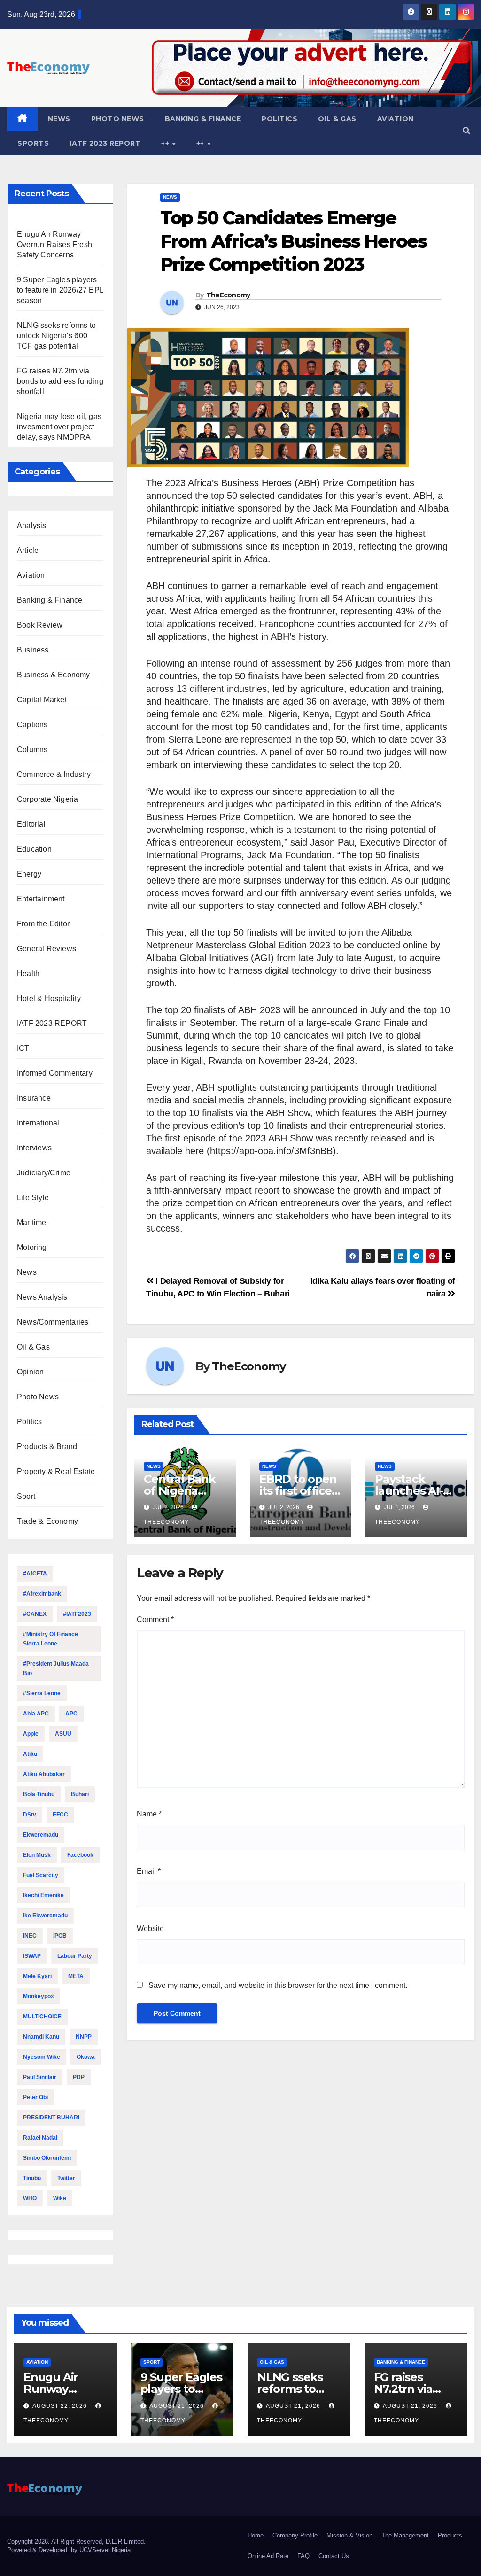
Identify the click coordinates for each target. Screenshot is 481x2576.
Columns (32, 749)
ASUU (63, 1734)
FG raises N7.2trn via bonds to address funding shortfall (60, 381)
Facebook (80, 1855)
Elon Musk (37, 1855)
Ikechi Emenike (43, 1895)
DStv (30, 1815)
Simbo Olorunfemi (47, 2158)
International (38, 1123)
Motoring (32, 1247)
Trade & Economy (47, 1521)
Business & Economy (54, 675)
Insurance (34, 1098)
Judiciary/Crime (44, 1173)
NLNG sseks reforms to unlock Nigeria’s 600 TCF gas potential (56, 336)
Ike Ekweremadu (45, 1916)
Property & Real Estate (56, 1471)
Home (256, 2535)
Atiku (30, 1754)
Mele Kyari (37, 1976)
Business (33, 650)
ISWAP (32, 1956)
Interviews (34, 1148)
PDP (79, 2077)
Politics (279, 119)
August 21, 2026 (178, 2406)
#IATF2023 (77, 1614)
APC (71, 1714)
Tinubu (32, 2178)
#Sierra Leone (42, 1693)
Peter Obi (35, 2097)
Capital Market (42, 700)
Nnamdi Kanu (41, 2037)
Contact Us (334, 2556)
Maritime (32, 1222)
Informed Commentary (55, 1073)
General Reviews (47, 949)
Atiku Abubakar (44, 1774)
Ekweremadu (41, 1835)
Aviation (396, 119)
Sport (26, 1496)
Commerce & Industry (54, 774)
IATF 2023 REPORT (105, 143)
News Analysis (42, 1297)
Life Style (33, 1198)
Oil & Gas (337, 119)
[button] (466, 131)
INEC (30, 1936)
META (76, 1976)
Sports (33, 143)
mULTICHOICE (42, 2017)
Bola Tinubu (39, 1794)
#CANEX (35, 1614)
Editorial (31, 824)
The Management (405, 2535)
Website (150, 1928)
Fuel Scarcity (41, 1875)
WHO (30, 2198)
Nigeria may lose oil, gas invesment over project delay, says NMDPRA (59, 427)
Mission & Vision (349, 2535)
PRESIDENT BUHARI (51, 2118)
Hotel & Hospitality (49, 998)
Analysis (32, 525)
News (59, 119)
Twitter (66, 2178)
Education (34, 849)
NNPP (84, 2037)
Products (450, 2535)
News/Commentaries (53, 1322)
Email (149, 1871)
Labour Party (75, 1956)
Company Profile (295, 2535)
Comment (155, 1619)
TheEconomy (228, 295)
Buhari (80, 1794)
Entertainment (41, 899)
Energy (29, 874)
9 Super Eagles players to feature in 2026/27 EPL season (60, 290)
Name (149, 1814)
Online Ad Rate (268, 2556)
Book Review (40, 625)
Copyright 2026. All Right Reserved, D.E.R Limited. (76, 2541)
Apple (31, 1734)
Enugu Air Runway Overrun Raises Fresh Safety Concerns (54, 244)
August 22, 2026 (61, 2406)
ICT (23, 1048)
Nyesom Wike (42, 2057)
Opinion (30, 1372)
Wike (60, 2198)
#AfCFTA (35, 1574)
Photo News (118, 119)
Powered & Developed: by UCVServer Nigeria (69, 2550)
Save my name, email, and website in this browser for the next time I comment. (278, 1985)
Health (28, 974)
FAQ (303, 2556)
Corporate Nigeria (47, 799)
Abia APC (36, 1714)
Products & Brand (47, 1447)
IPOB (60, 1936)
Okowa (86, 2057)
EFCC (60, 1815)
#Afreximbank (42, 1594)
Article (28, 550)
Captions (32, 725)
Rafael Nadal (40, 2138)
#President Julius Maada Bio (56, 1668)
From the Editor (43, 924)
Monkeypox (39, 1996)
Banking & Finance (203, 119)
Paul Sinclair (40, 2077)
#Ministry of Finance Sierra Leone (50, 1639)
